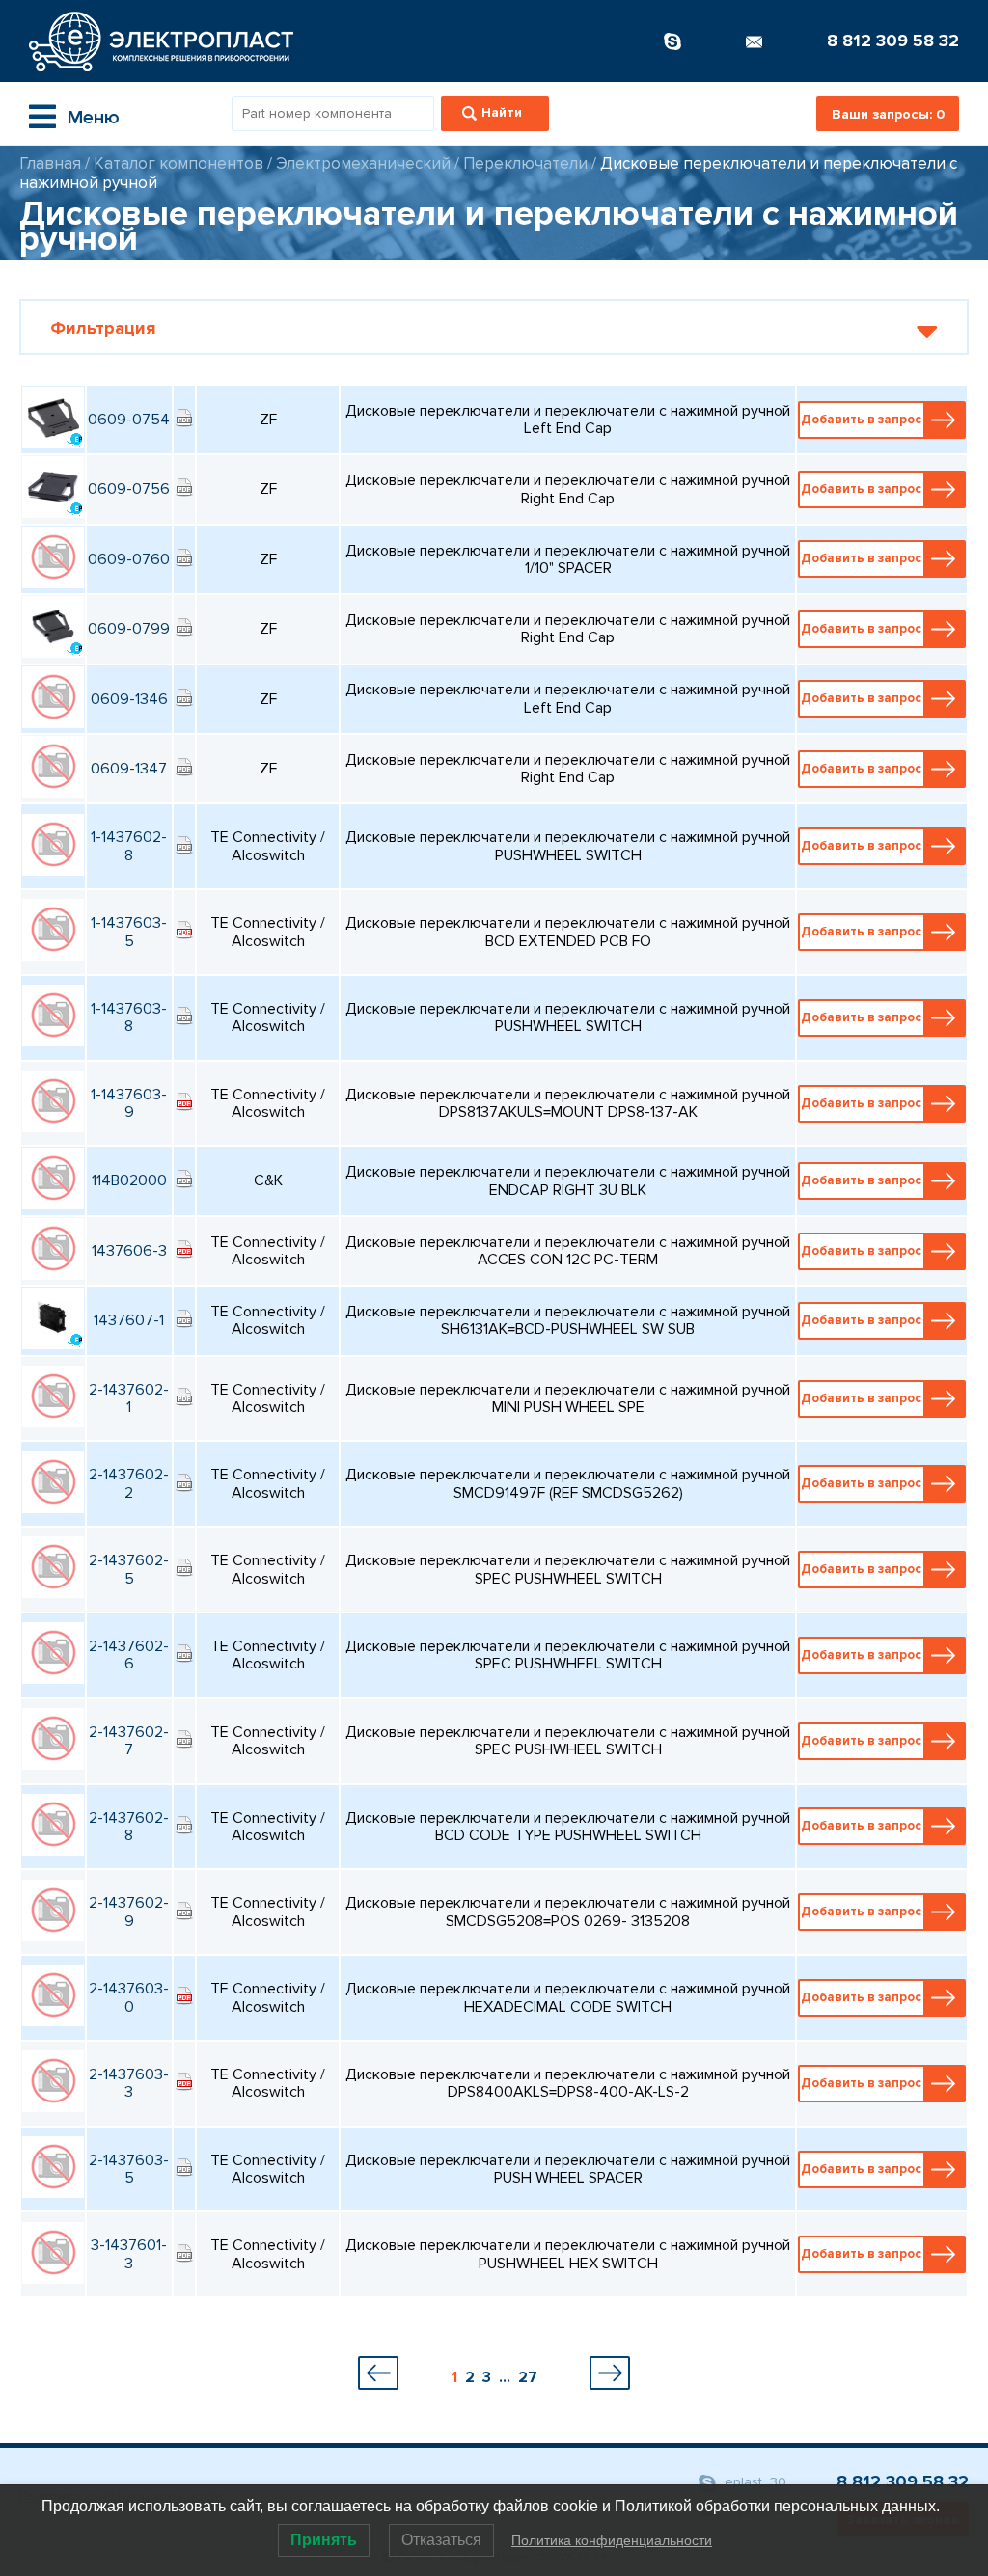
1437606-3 (129, 1251)
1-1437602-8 (129, 846)
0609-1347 (129, 769)
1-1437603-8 (129, 1017)
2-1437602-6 (129, 1655)
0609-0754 (129, 420)
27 (528, 2377)
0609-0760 (129, 559)
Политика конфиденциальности (612, 2540)
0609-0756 (129, 489)
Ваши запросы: (888, 114)
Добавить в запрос (861, 420)
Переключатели (525, 163)
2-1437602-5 (129, 1569)
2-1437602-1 (129, 1398)
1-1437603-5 (129, 932)
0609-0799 (129, 629)
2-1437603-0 (129, 1997)
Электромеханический (363, 163)
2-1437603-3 (129, 2083)
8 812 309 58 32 (893, 41)
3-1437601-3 (129, 2254)
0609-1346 (129, 699)
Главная (50, 163)
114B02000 (129, 1180)
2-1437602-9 (129, 1912)
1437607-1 (129, 1320)
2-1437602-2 (129, 1483)
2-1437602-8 (129, 1827)
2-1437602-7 (129, 1741)
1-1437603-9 (129, 1103)
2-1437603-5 (129, 2169)
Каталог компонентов (178, 163)
